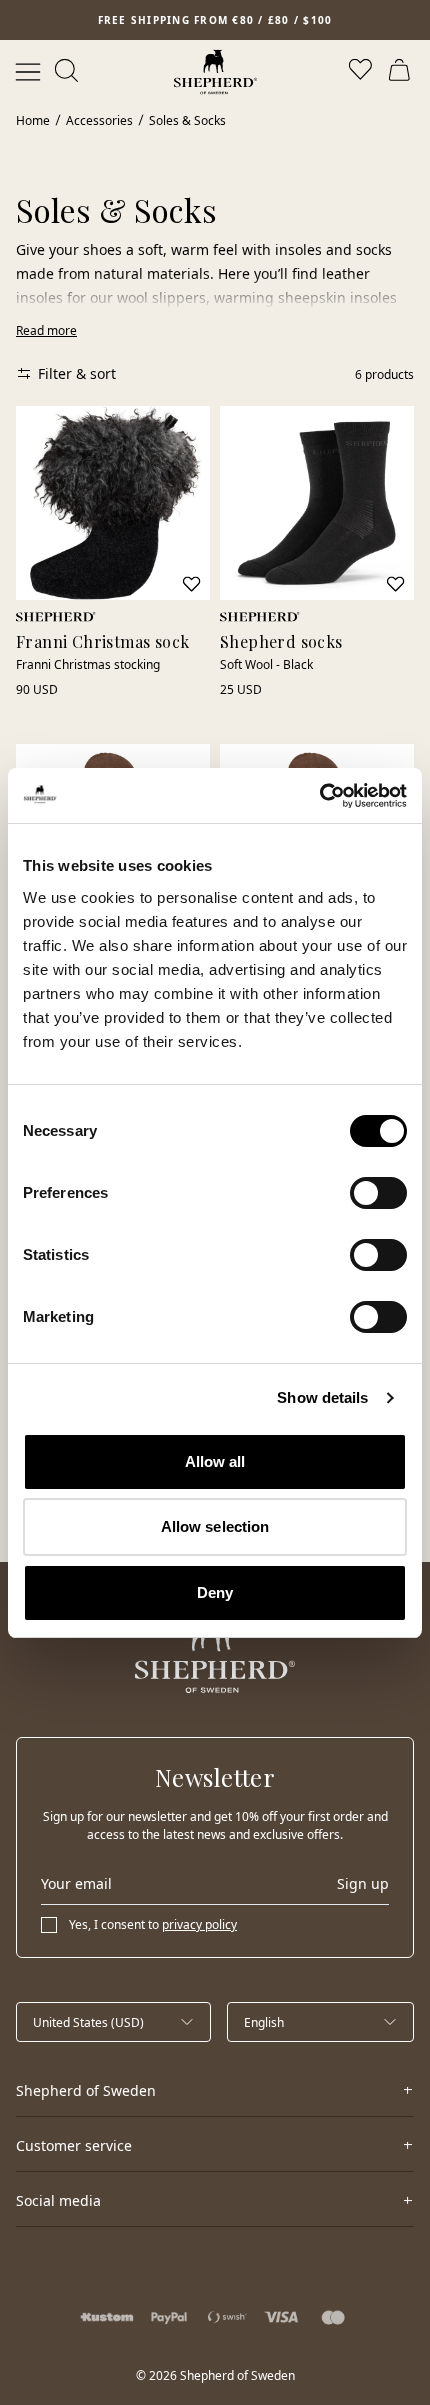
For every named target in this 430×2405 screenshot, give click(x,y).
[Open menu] (28, 72)
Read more (46, 330)
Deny (215, 1592)
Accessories (99, 120)
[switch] (378, 1193)
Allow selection (215, 1526)
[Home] (215, 72)
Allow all (215, 1461)
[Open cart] (402, 72)
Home (33, 120)
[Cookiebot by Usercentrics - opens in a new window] (319, 796)
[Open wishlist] (362, 72)
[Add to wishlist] (192, 584)
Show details (322, 1397)
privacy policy (199, 1924)
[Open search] (68, 72)
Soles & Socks (187, 120)
